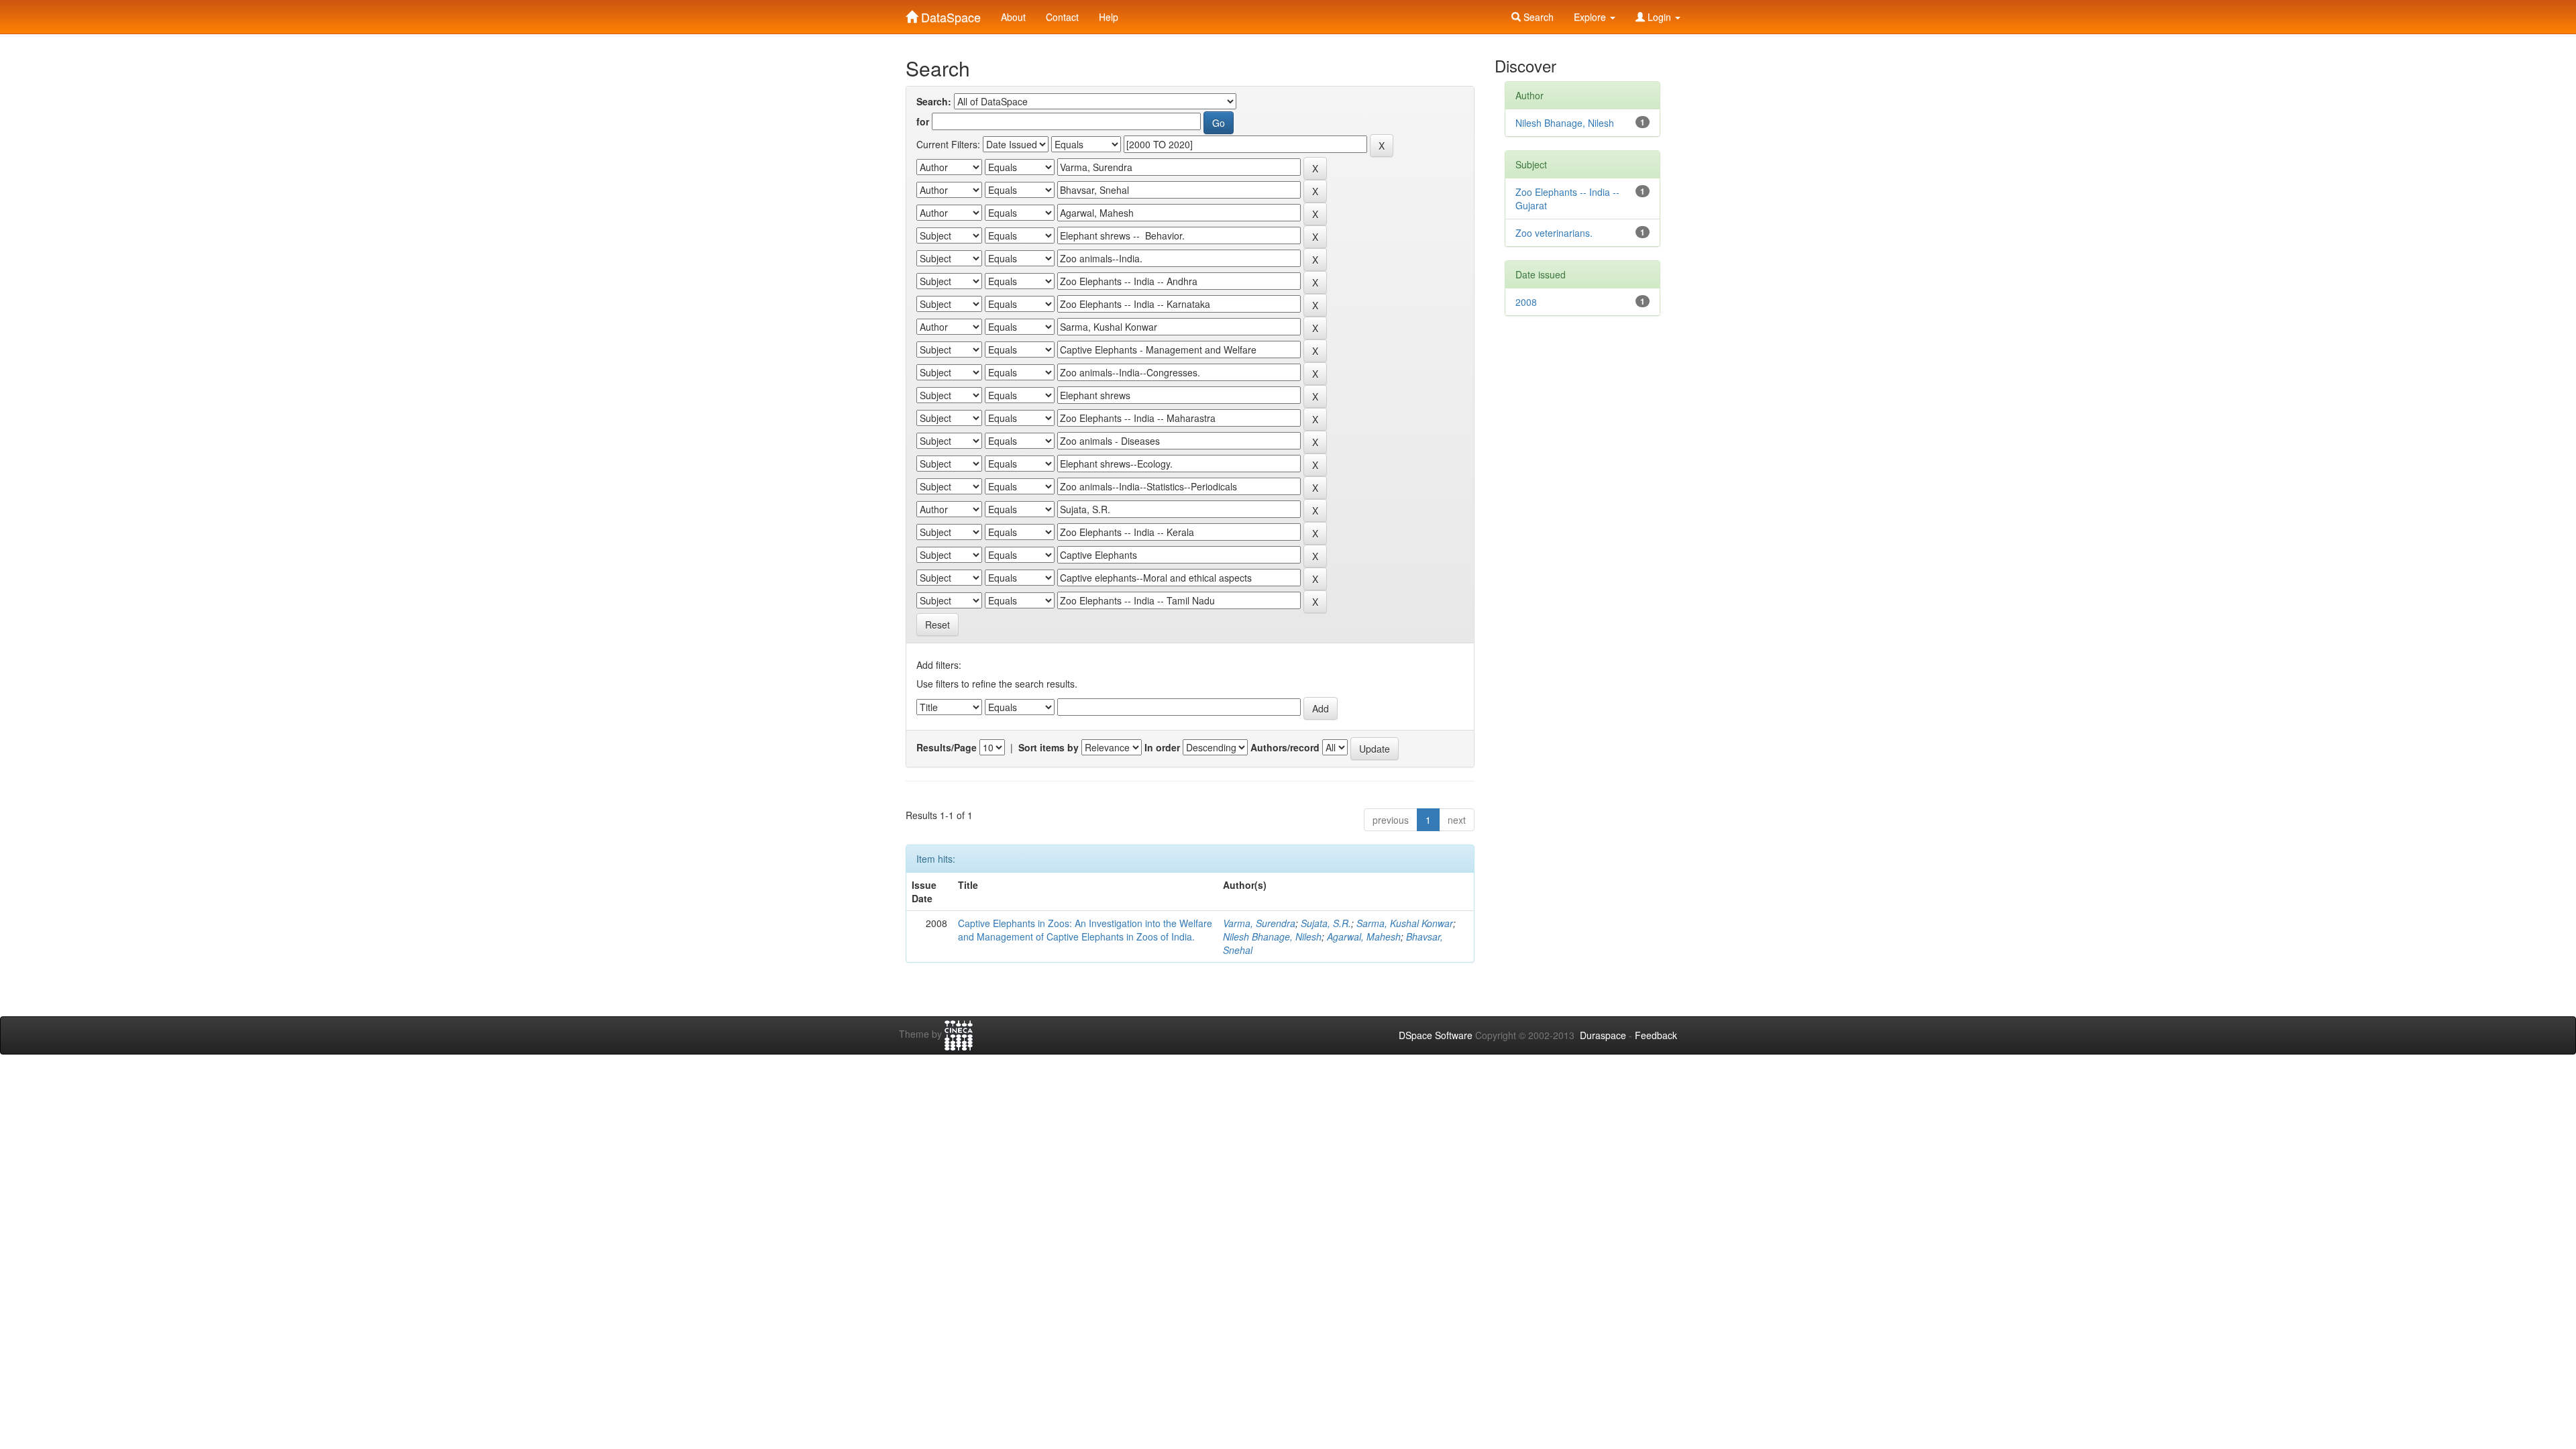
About (1013, 17)
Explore (1591, 17)
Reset (937, 625)
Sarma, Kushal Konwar (1405, 923)
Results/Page (947, 747)
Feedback (1656, 1035)
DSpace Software (1436, 1035)
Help (1109, 17)
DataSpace (949, 14)
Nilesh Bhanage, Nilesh (1272, 936)
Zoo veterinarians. (1554, 233)
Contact (1062, 17)
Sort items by (1049, 747)
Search (1537, 17)
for (923, 121)
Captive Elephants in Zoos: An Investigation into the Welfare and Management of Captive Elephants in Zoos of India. (1085, 930)
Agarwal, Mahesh (1364, 936)
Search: (934, 101)
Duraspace (1603, 1035)
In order (1162, 747)
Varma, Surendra (1259, 923)
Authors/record (1285, 747)
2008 (1526, 302)
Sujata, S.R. (1326, 923)
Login (1659, 17)
